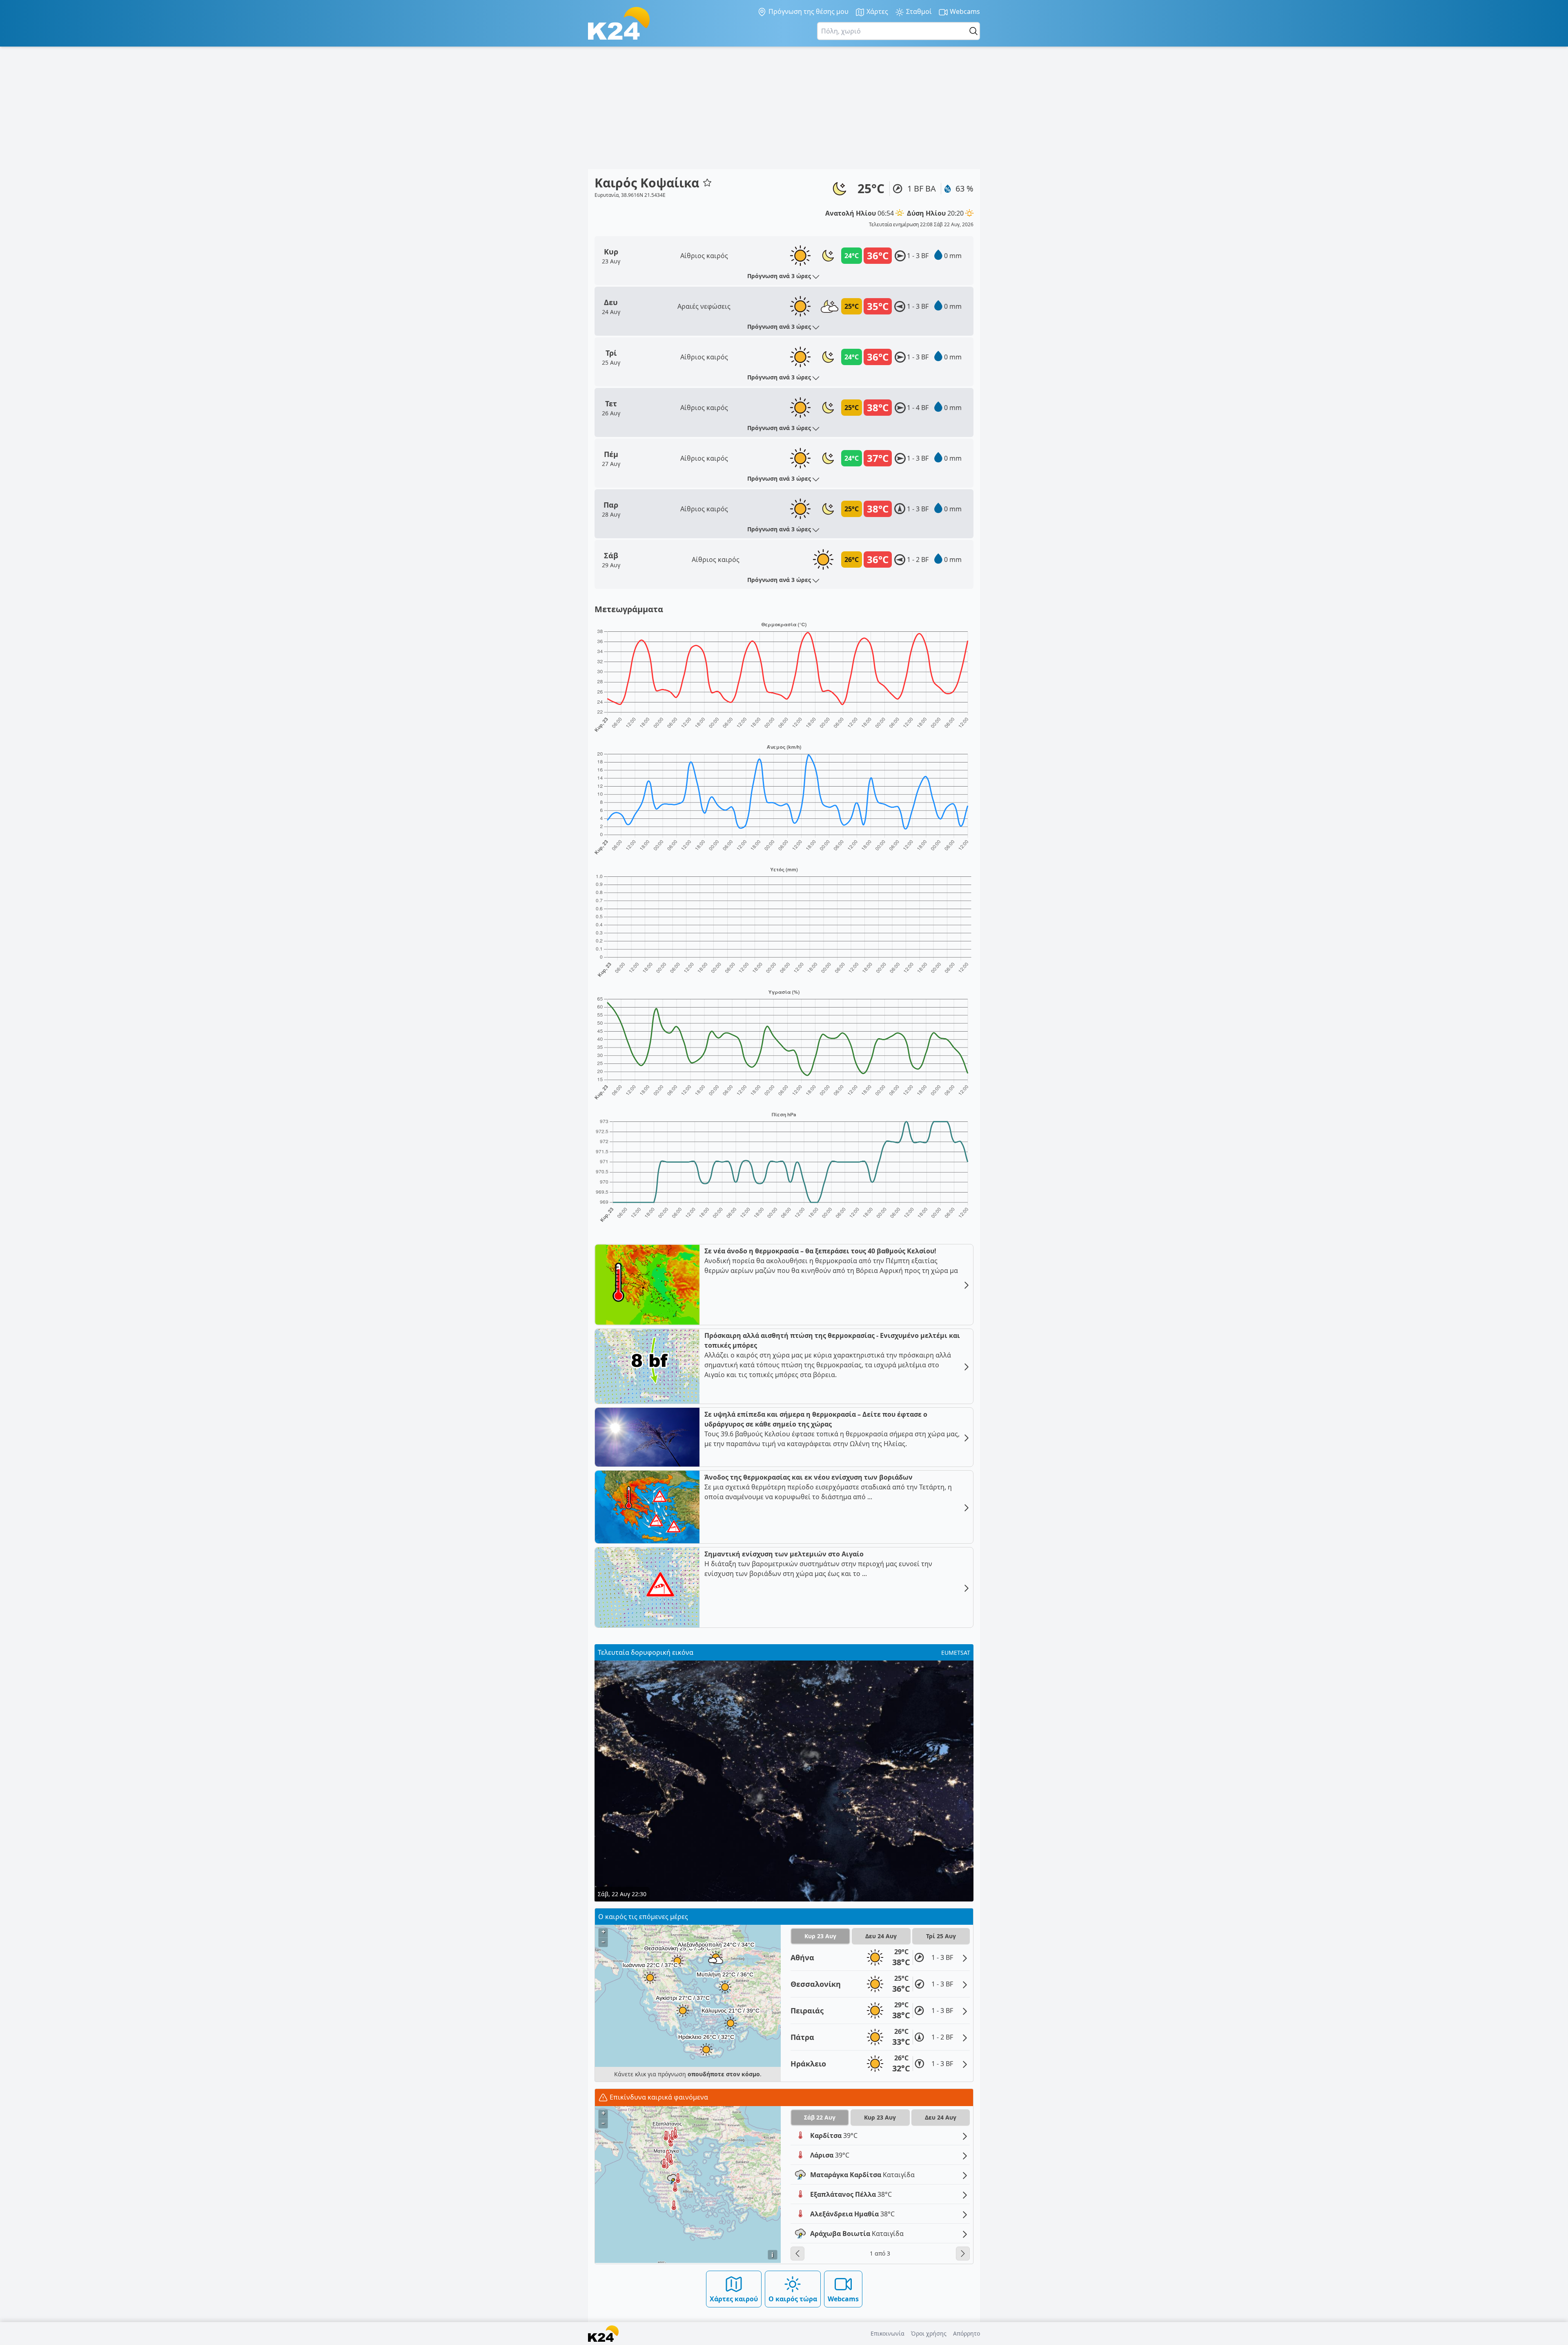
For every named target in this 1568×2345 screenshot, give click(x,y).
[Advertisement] (784, 108)
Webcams (964, 11)
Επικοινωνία (888, 2333)
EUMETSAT (956, 1653)
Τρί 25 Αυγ (941, 1936)
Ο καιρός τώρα (793, 2299)
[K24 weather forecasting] (619, 23)
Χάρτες (876, 11)
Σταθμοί (918, 11)
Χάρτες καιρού (734, 2299)
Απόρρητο (967, 2333)
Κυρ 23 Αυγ (820, 1936)
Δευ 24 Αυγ (881, 1936)
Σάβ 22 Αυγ (820, 2117)
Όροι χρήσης (929, 2333)
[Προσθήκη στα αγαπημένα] (707, 183)
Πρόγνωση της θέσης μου (808, 11)
